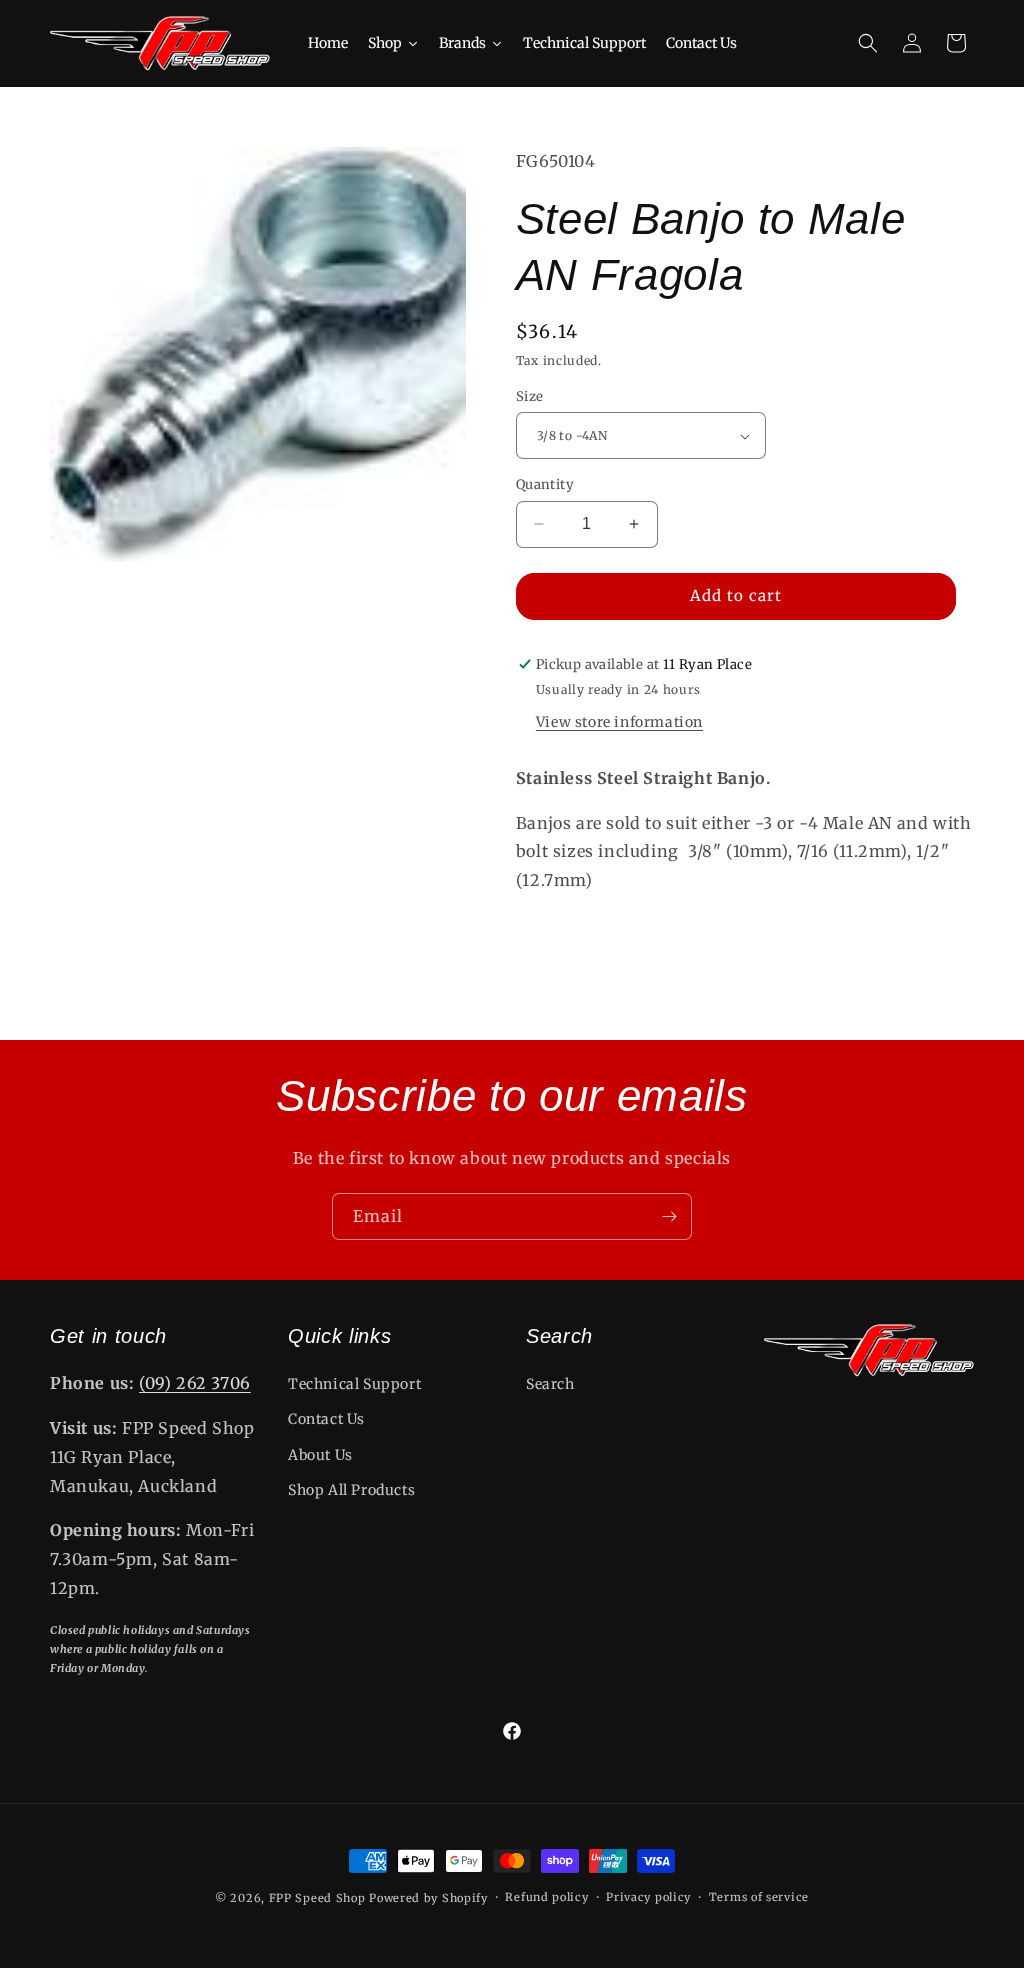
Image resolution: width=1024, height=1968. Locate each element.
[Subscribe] (669, 1216)
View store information (619, 722)
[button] (868, 43)
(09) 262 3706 (195, 1383)
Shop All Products (351, 1490)
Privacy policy (648, 1897)
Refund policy (546, 1897)
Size (530, 396)
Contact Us (326, 1419)
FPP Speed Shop (317, 1898)
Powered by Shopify (428, 1898)
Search (550, 1384)
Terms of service (759, 1897)
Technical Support (354, 1384)
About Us (320, 1455)
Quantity (545, 484)
